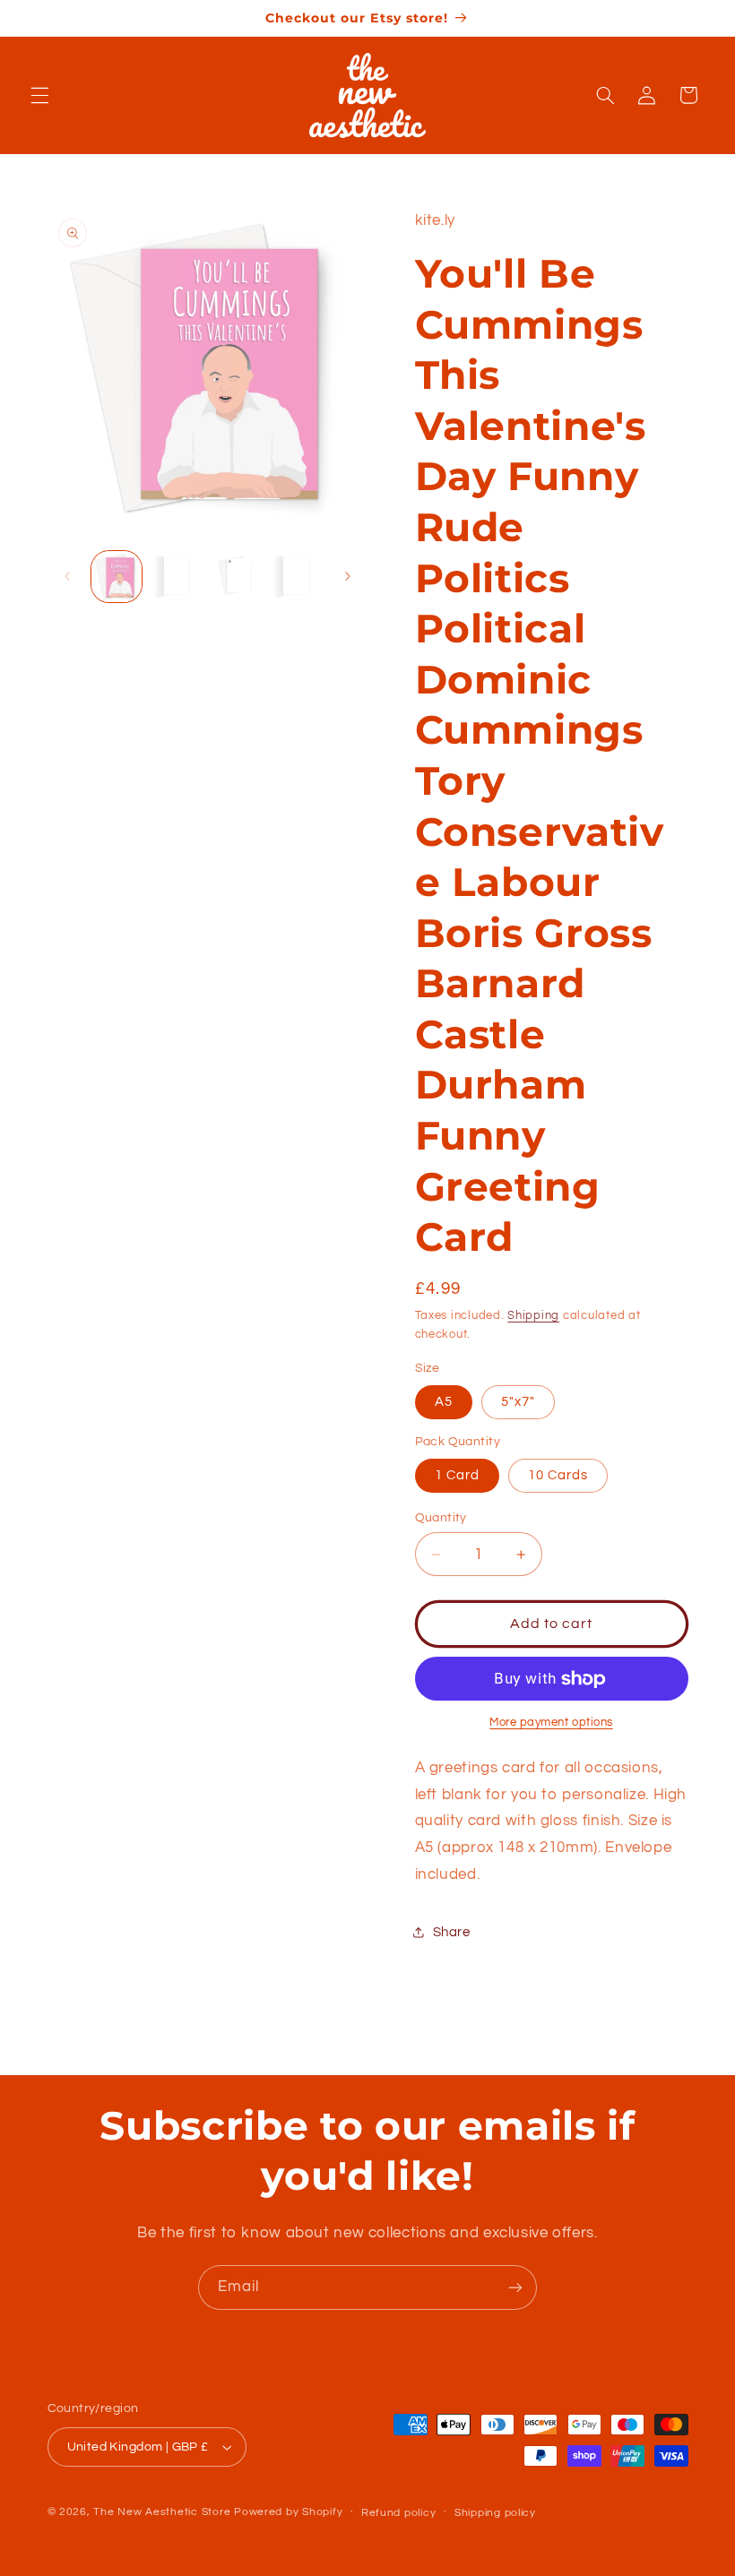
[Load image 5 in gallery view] (296, 576)
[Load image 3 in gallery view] (236, 576)
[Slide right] (348, 577)
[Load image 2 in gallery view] (177, 576)
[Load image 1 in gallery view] (117, 576)
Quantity (441, 1518)
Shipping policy (495, 2513)
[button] (39, 95)
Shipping (533, 1316)
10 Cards (558, 1475)
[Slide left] (67, 577)
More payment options (551, 1723)
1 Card (457, 1475)
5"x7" (518, 1402)
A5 (444, 1402)
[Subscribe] (515, 2287)
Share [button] (452, 1932)
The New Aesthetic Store (162, 2512)
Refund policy (399, 2513)
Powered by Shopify (288, 2512)
